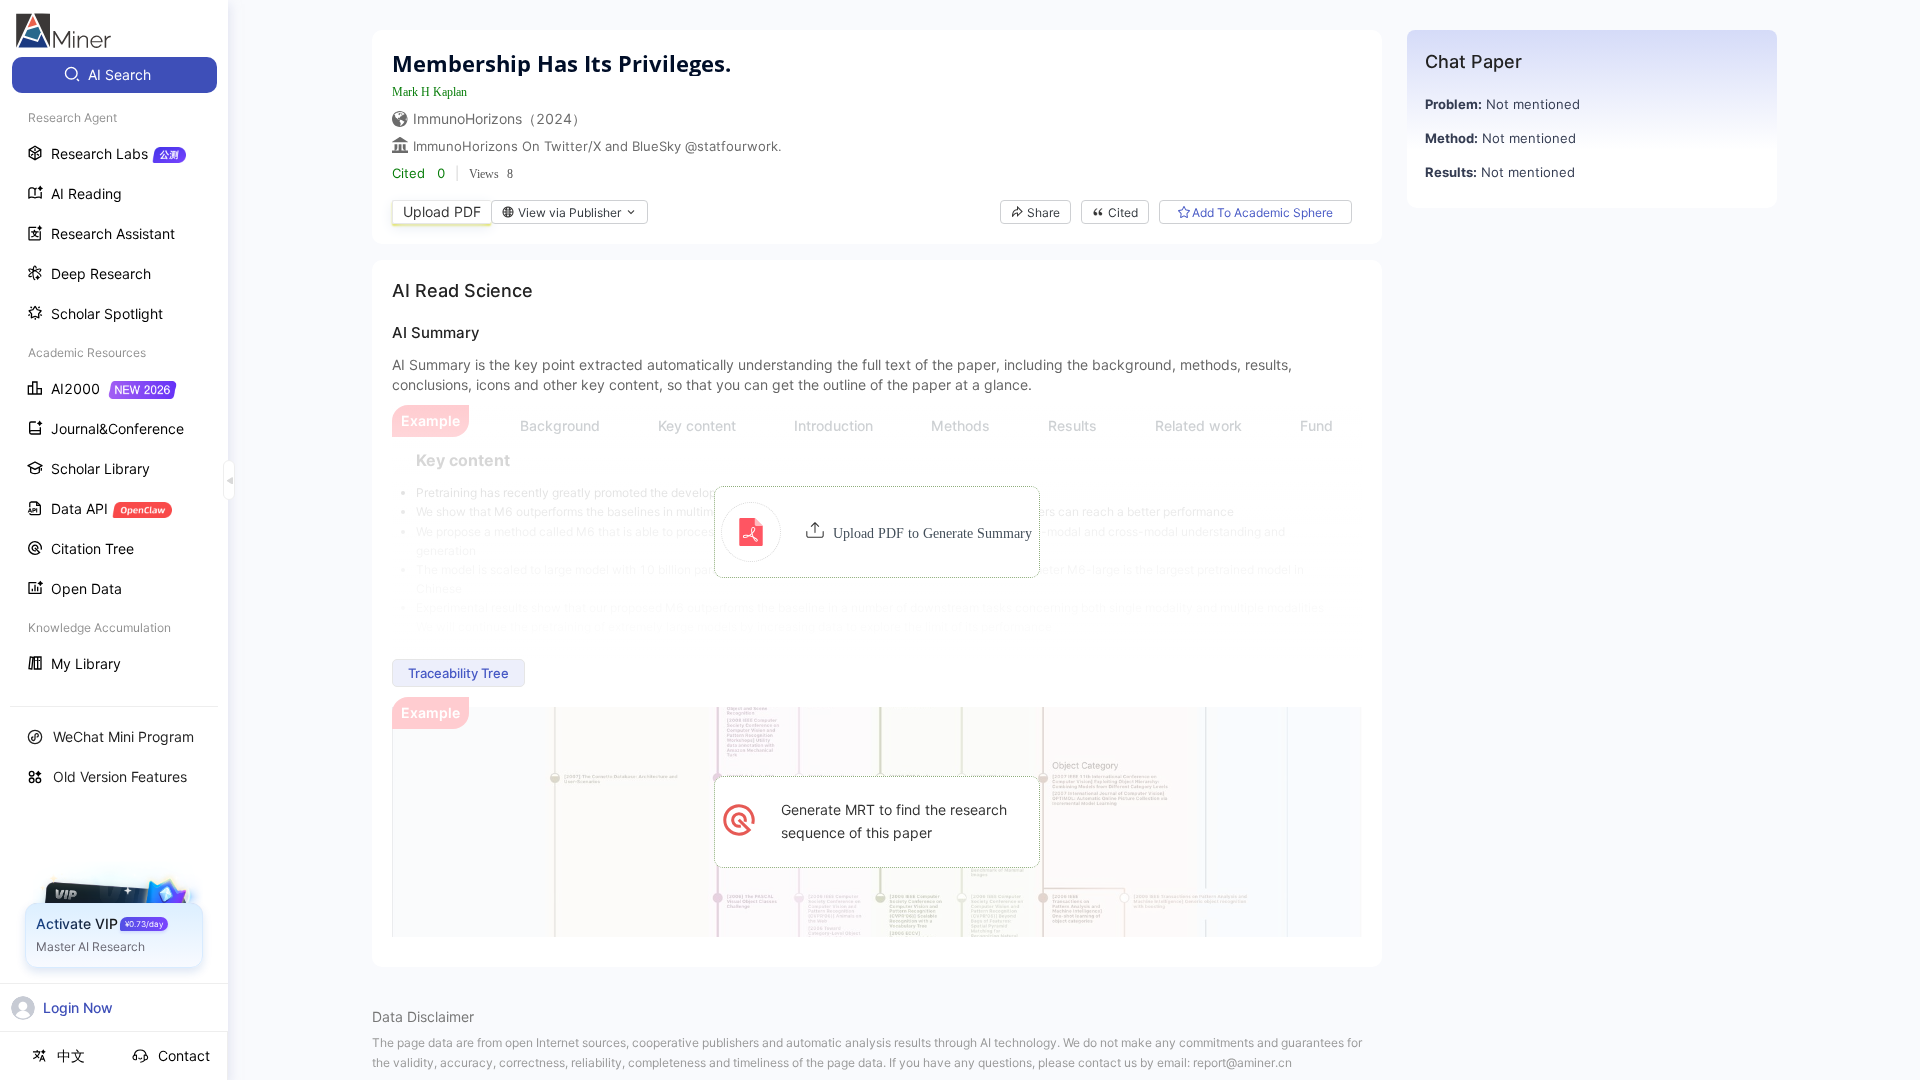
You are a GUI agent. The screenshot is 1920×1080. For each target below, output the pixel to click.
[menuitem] (114, 75)
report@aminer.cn (1242, 1062)
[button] (876, 532)
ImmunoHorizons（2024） (499, 118)
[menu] (114, 371)
